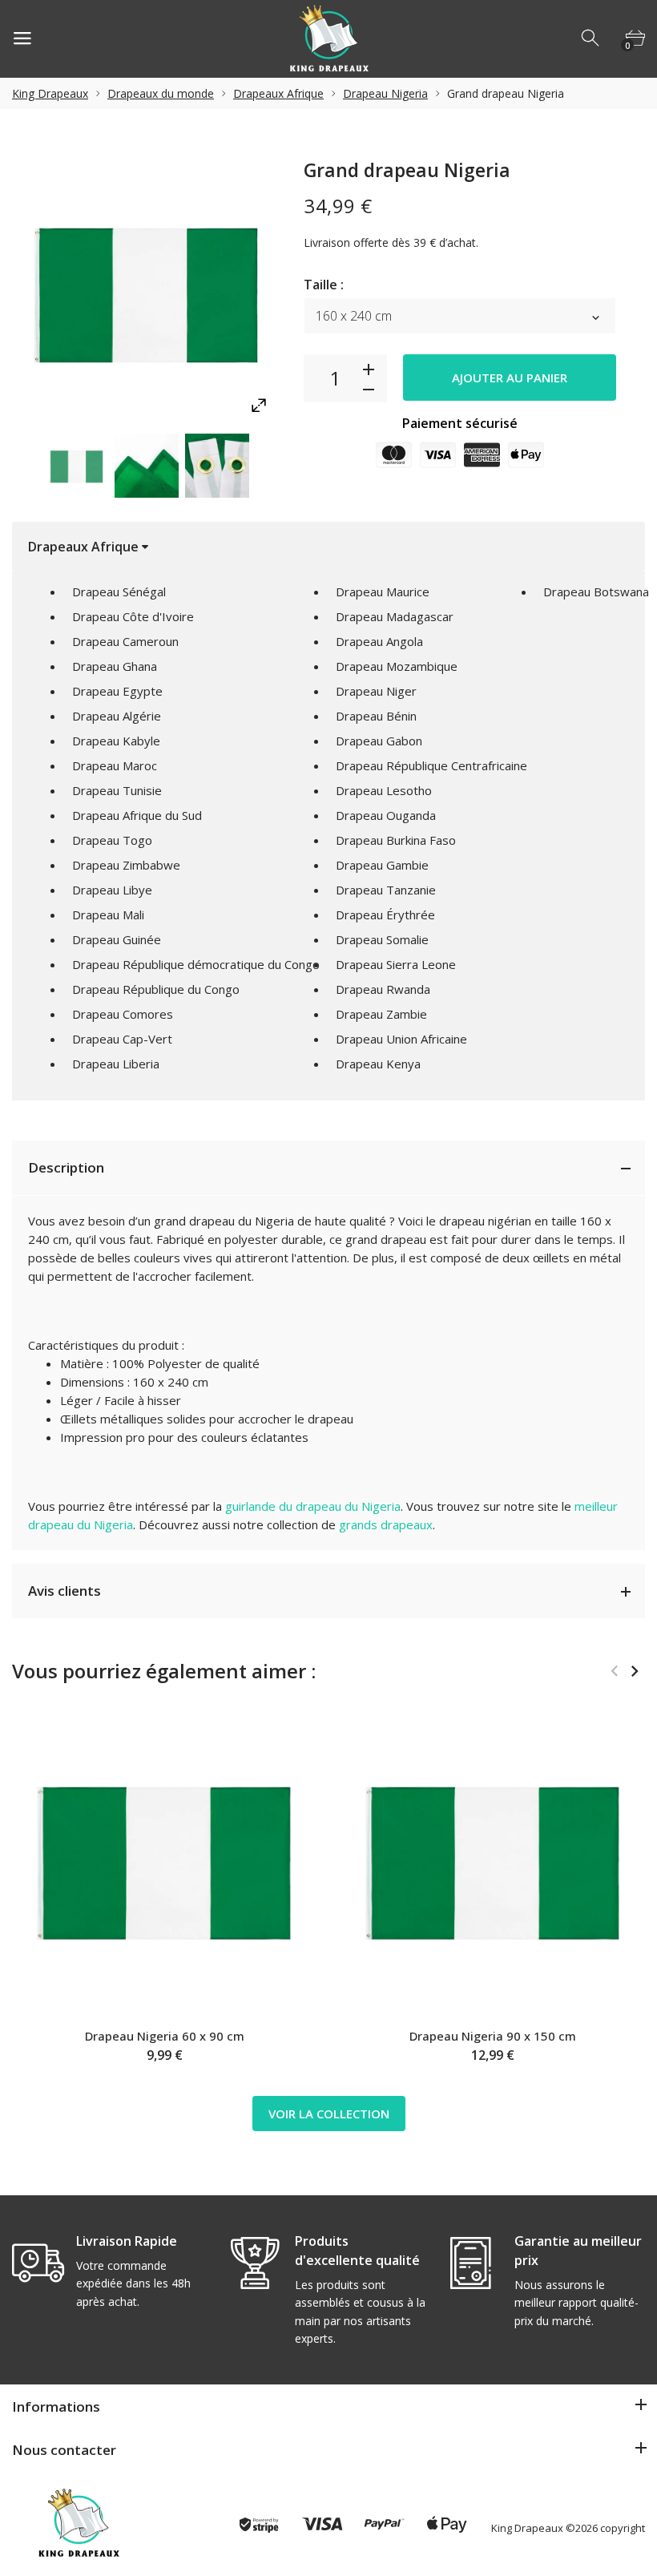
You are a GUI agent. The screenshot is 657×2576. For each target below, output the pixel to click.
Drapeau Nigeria (385, 93)
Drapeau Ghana (115, 666)
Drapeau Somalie (382, 939)
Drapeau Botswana (596, 592)
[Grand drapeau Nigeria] (76, 466)
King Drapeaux (50, 93)
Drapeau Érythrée (385, 915)
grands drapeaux (386, 1524)
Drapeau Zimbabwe (126, 865)
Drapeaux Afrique (278, 93)
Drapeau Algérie (117, 716)
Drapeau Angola (379, 641)
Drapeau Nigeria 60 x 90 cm (165, 2036)
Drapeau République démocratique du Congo (196, 964)
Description (66, 1167)
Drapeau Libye (112, 890)
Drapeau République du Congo (156, 989)
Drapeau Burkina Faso (396, 840)
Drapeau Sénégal (119, 592)
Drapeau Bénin (376, 716)
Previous (16, 465)
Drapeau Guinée (117, 939)
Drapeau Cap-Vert (122, 1039)
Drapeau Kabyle (116, 741)
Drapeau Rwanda (383, 989)
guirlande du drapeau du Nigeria (313, 1506)
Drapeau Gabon (379, 741)
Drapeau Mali (108, 915)
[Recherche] (591, 38)
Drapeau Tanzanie (386, 890)
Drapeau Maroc (115, 765)
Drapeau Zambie (381, 1014)
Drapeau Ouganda (386, 815)
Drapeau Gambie (382, 865)
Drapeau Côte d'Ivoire (133, 616)
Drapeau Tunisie (117, 790)
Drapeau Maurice (383, 592)
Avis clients (64, 1591)
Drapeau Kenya (378, 1064)
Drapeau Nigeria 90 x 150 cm (493, 2036)
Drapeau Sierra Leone (396, 964)
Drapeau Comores (123, 1014)
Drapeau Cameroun (125, 641)
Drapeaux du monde (161, 93)
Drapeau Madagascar (395, 616)
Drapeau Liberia (116, 1064)
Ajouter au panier (510, 378)
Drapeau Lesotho (384, 790)
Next (275, 465)
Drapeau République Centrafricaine (431, 765)
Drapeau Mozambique (397, 666)
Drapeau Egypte (117, 691)
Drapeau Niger (376, 691)
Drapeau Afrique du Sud (137, 815)
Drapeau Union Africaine (401, 1039)
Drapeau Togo (112, 840)
